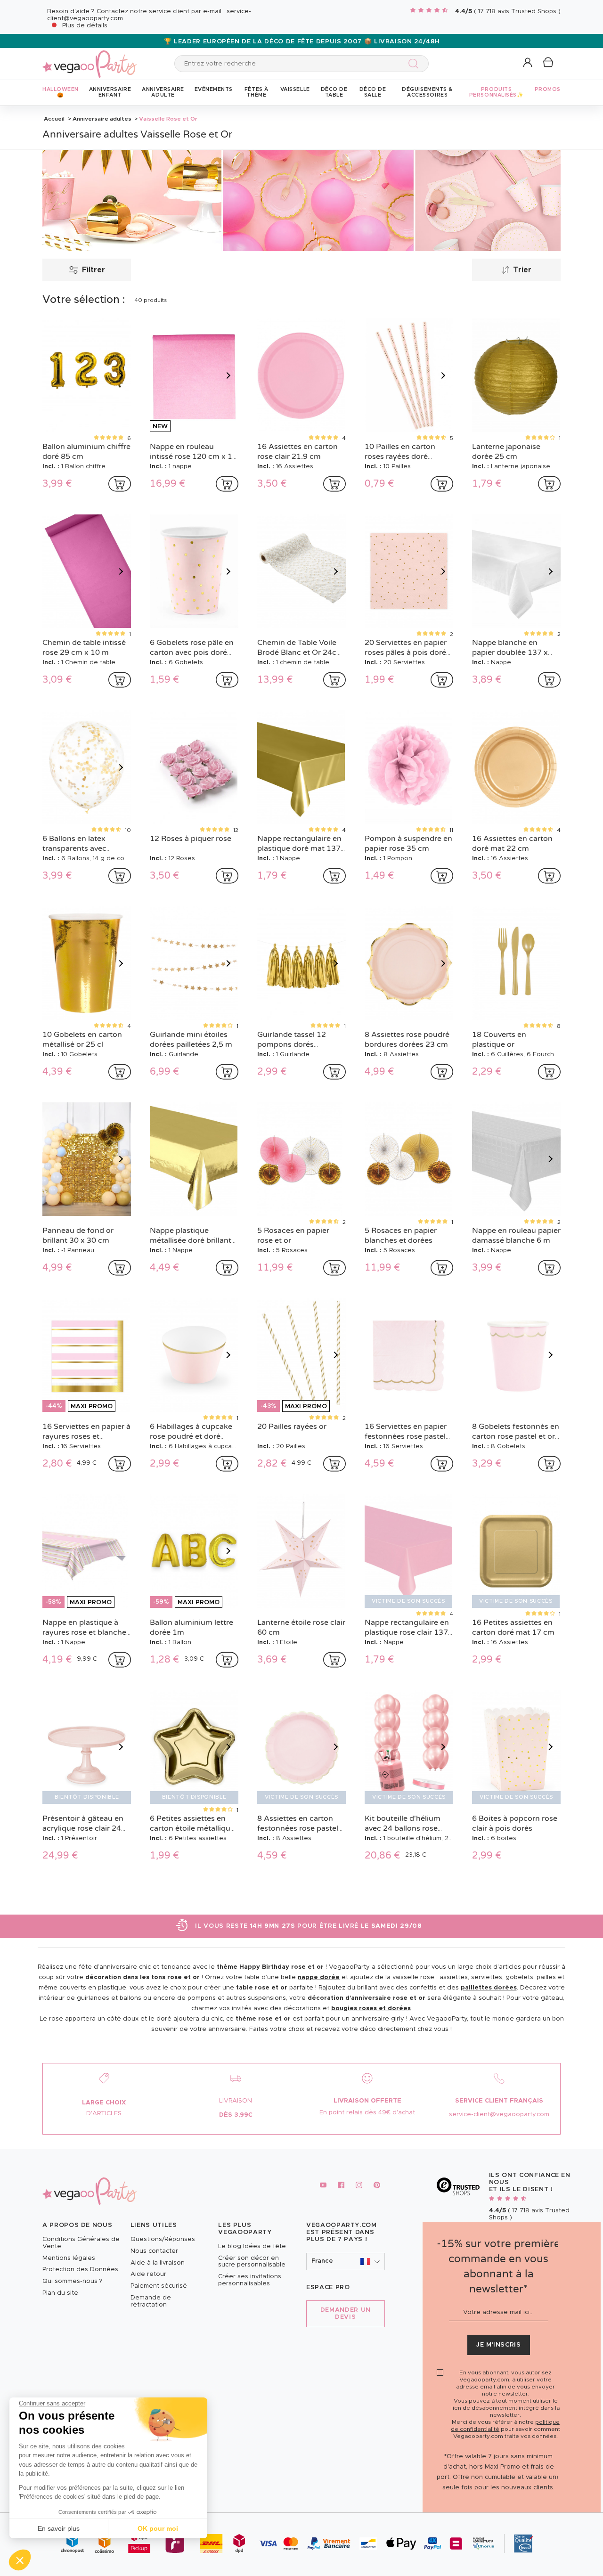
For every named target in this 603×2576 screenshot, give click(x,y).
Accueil (54, 119)
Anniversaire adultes (102, 119)
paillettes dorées (489, 1988)
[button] (20, 2560)
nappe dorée (319, 1977)
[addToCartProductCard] (120, 484)
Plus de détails (85, 26)
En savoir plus (59, 2528)
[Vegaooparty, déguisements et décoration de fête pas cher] (90, 59)
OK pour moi (158, 2528)
